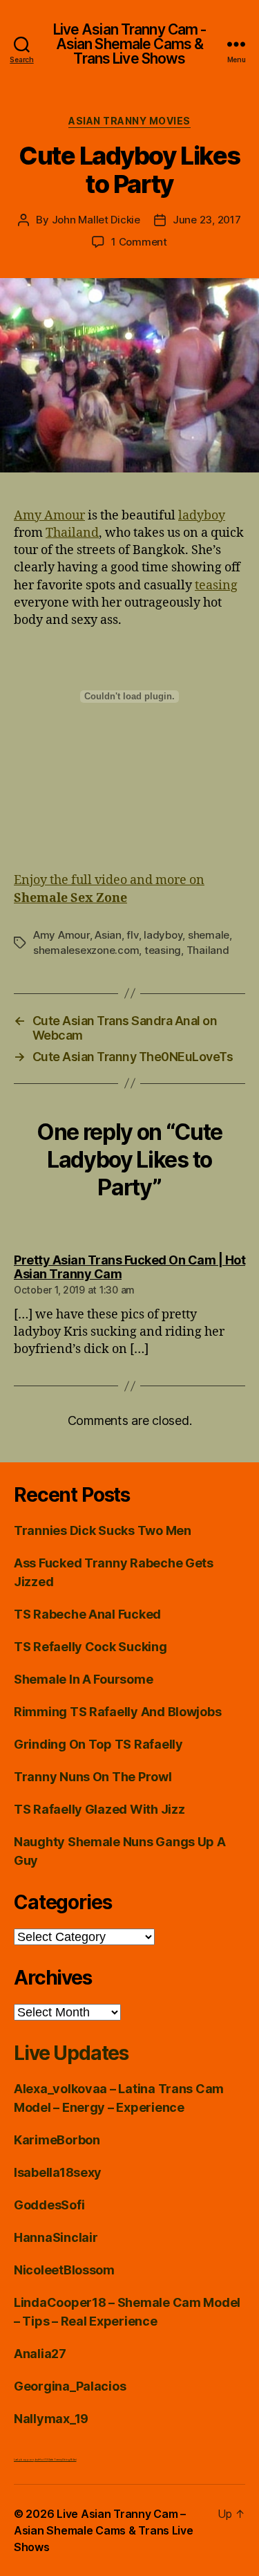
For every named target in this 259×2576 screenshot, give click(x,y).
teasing (216, 586)
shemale (209, 935)
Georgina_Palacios (70, 2386)
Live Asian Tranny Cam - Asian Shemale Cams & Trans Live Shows (130, 44)
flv (132, 935)
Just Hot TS (41, 2459)
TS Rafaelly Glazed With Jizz (99, 1809)
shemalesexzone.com (86, 950)
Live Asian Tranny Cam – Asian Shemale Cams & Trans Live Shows (104, 2530)
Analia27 (40, 2354)
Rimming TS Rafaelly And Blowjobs (117, 1712)
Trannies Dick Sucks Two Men (103, 1530)
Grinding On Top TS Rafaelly (98, 1744)
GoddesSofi (49, 2205)
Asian (108, 935)
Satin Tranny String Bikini (63, 2459)
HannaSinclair (56, 2237)
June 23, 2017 (207, 220)
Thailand (72, 533)
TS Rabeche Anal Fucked (87, 1614)
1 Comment (139, 242)
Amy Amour (49, 516)
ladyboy (202, 516)
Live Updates (71, 2053)
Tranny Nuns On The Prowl (93, 1777)
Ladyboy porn (24, 2459)
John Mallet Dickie (96, 220)
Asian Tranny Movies (129, 121)
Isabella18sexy (58, 2172)
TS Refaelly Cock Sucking (90, 1647)
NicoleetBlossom (64, 2270)
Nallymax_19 (51, 2419)
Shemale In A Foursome (83, 1679)
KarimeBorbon (57, 2140)
